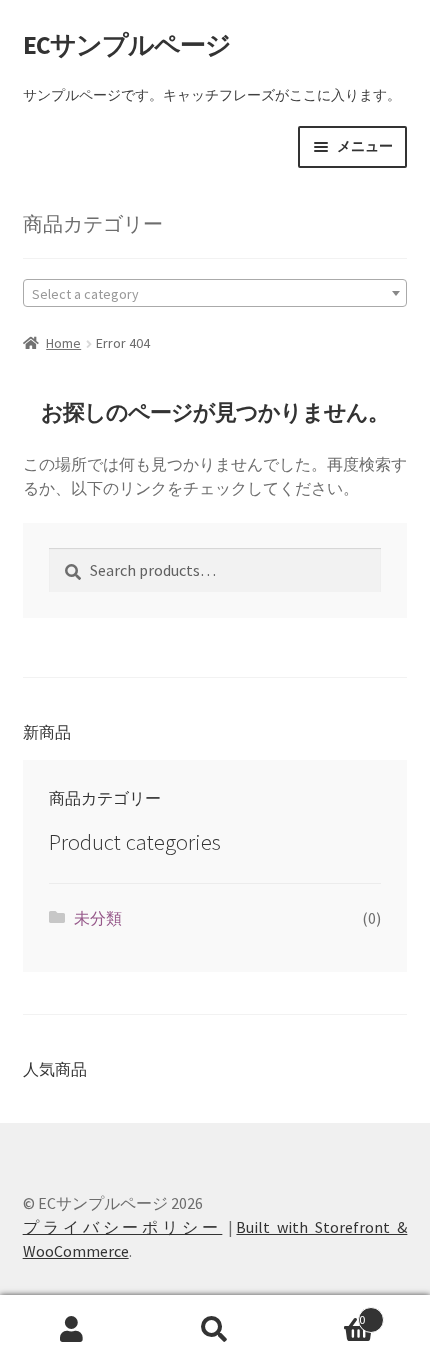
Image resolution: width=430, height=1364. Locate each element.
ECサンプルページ (127, 45)
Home (63, 343)
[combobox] (215, 293)
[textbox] (215, 293)
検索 (214, 1330)
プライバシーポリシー (123, 1227)
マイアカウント (71, 1330)
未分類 (98, 918)
